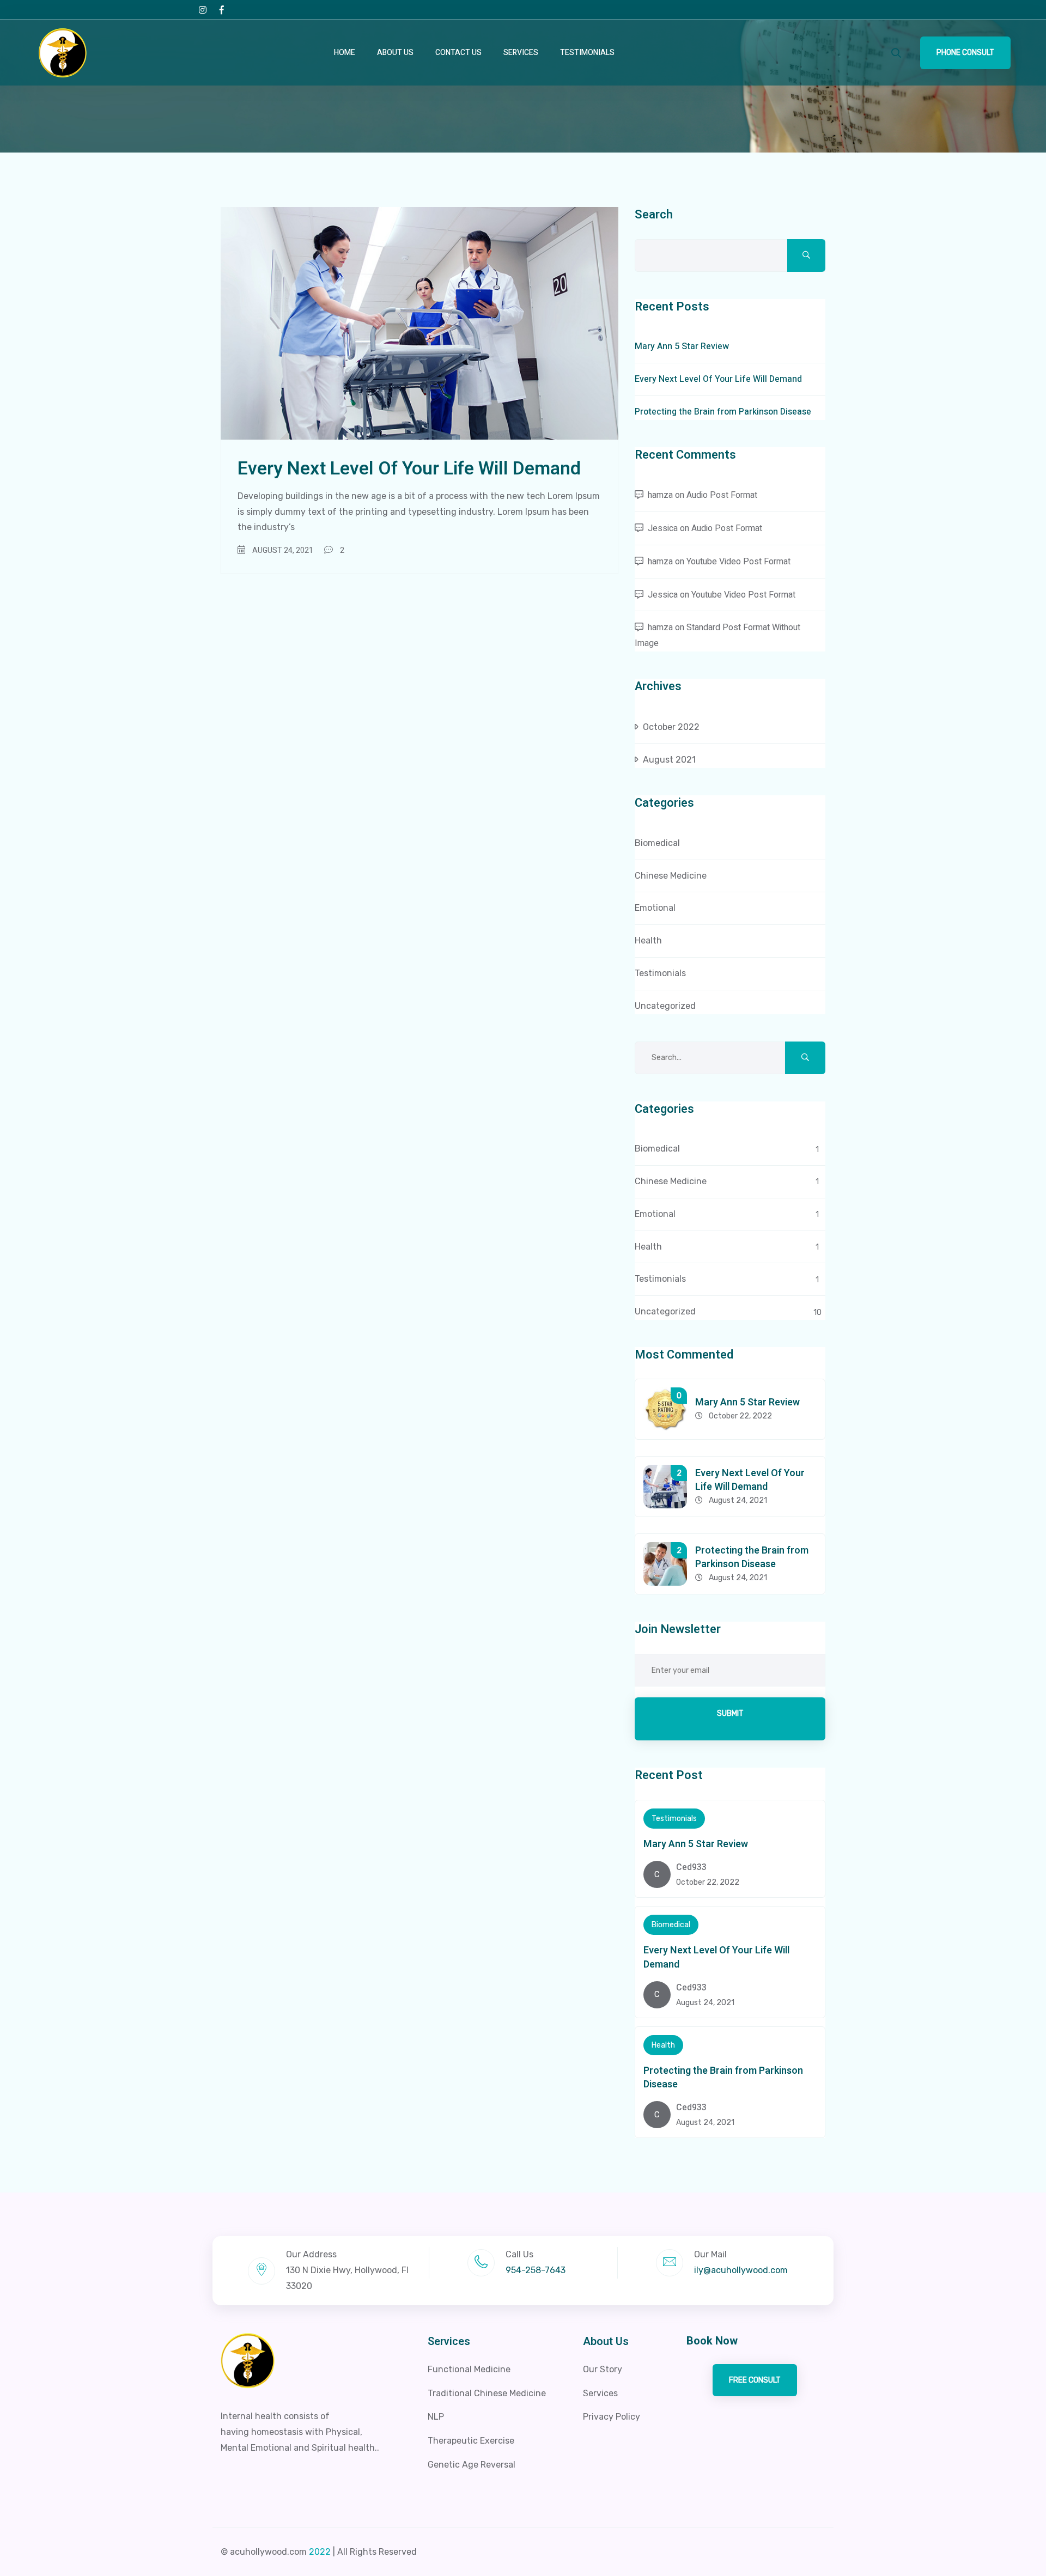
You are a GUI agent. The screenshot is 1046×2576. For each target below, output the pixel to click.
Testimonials (587, 53)
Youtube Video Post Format (738, 562)
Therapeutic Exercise (471, 2441)
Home (345, 53)
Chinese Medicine (671, 876)
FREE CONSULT (755, 2380)
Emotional (655, 908)
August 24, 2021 (283, 550)
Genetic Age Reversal (472, 2465)
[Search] (896, 53)
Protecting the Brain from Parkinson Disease (723, 412)
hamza (660, 495)
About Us (395, 53)
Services (521, 53)
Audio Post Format (722, 495)
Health (648, 940)
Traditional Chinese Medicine (487, 2393)
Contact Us (458, 53)
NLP (436, 2417)
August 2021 (669, 760)
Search (654, 215)
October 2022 (671, 727)
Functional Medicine (469, 2369)
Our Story (603, 2369)
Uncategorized (665, 1006)
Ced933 (691, 1867)
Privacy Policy (612, 2417)
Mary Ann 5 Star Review (682, 346)
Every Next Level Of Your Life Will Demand (409, 468)
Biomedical (657, 843)
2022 (320, 2552)
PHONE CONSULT (965, 53)
